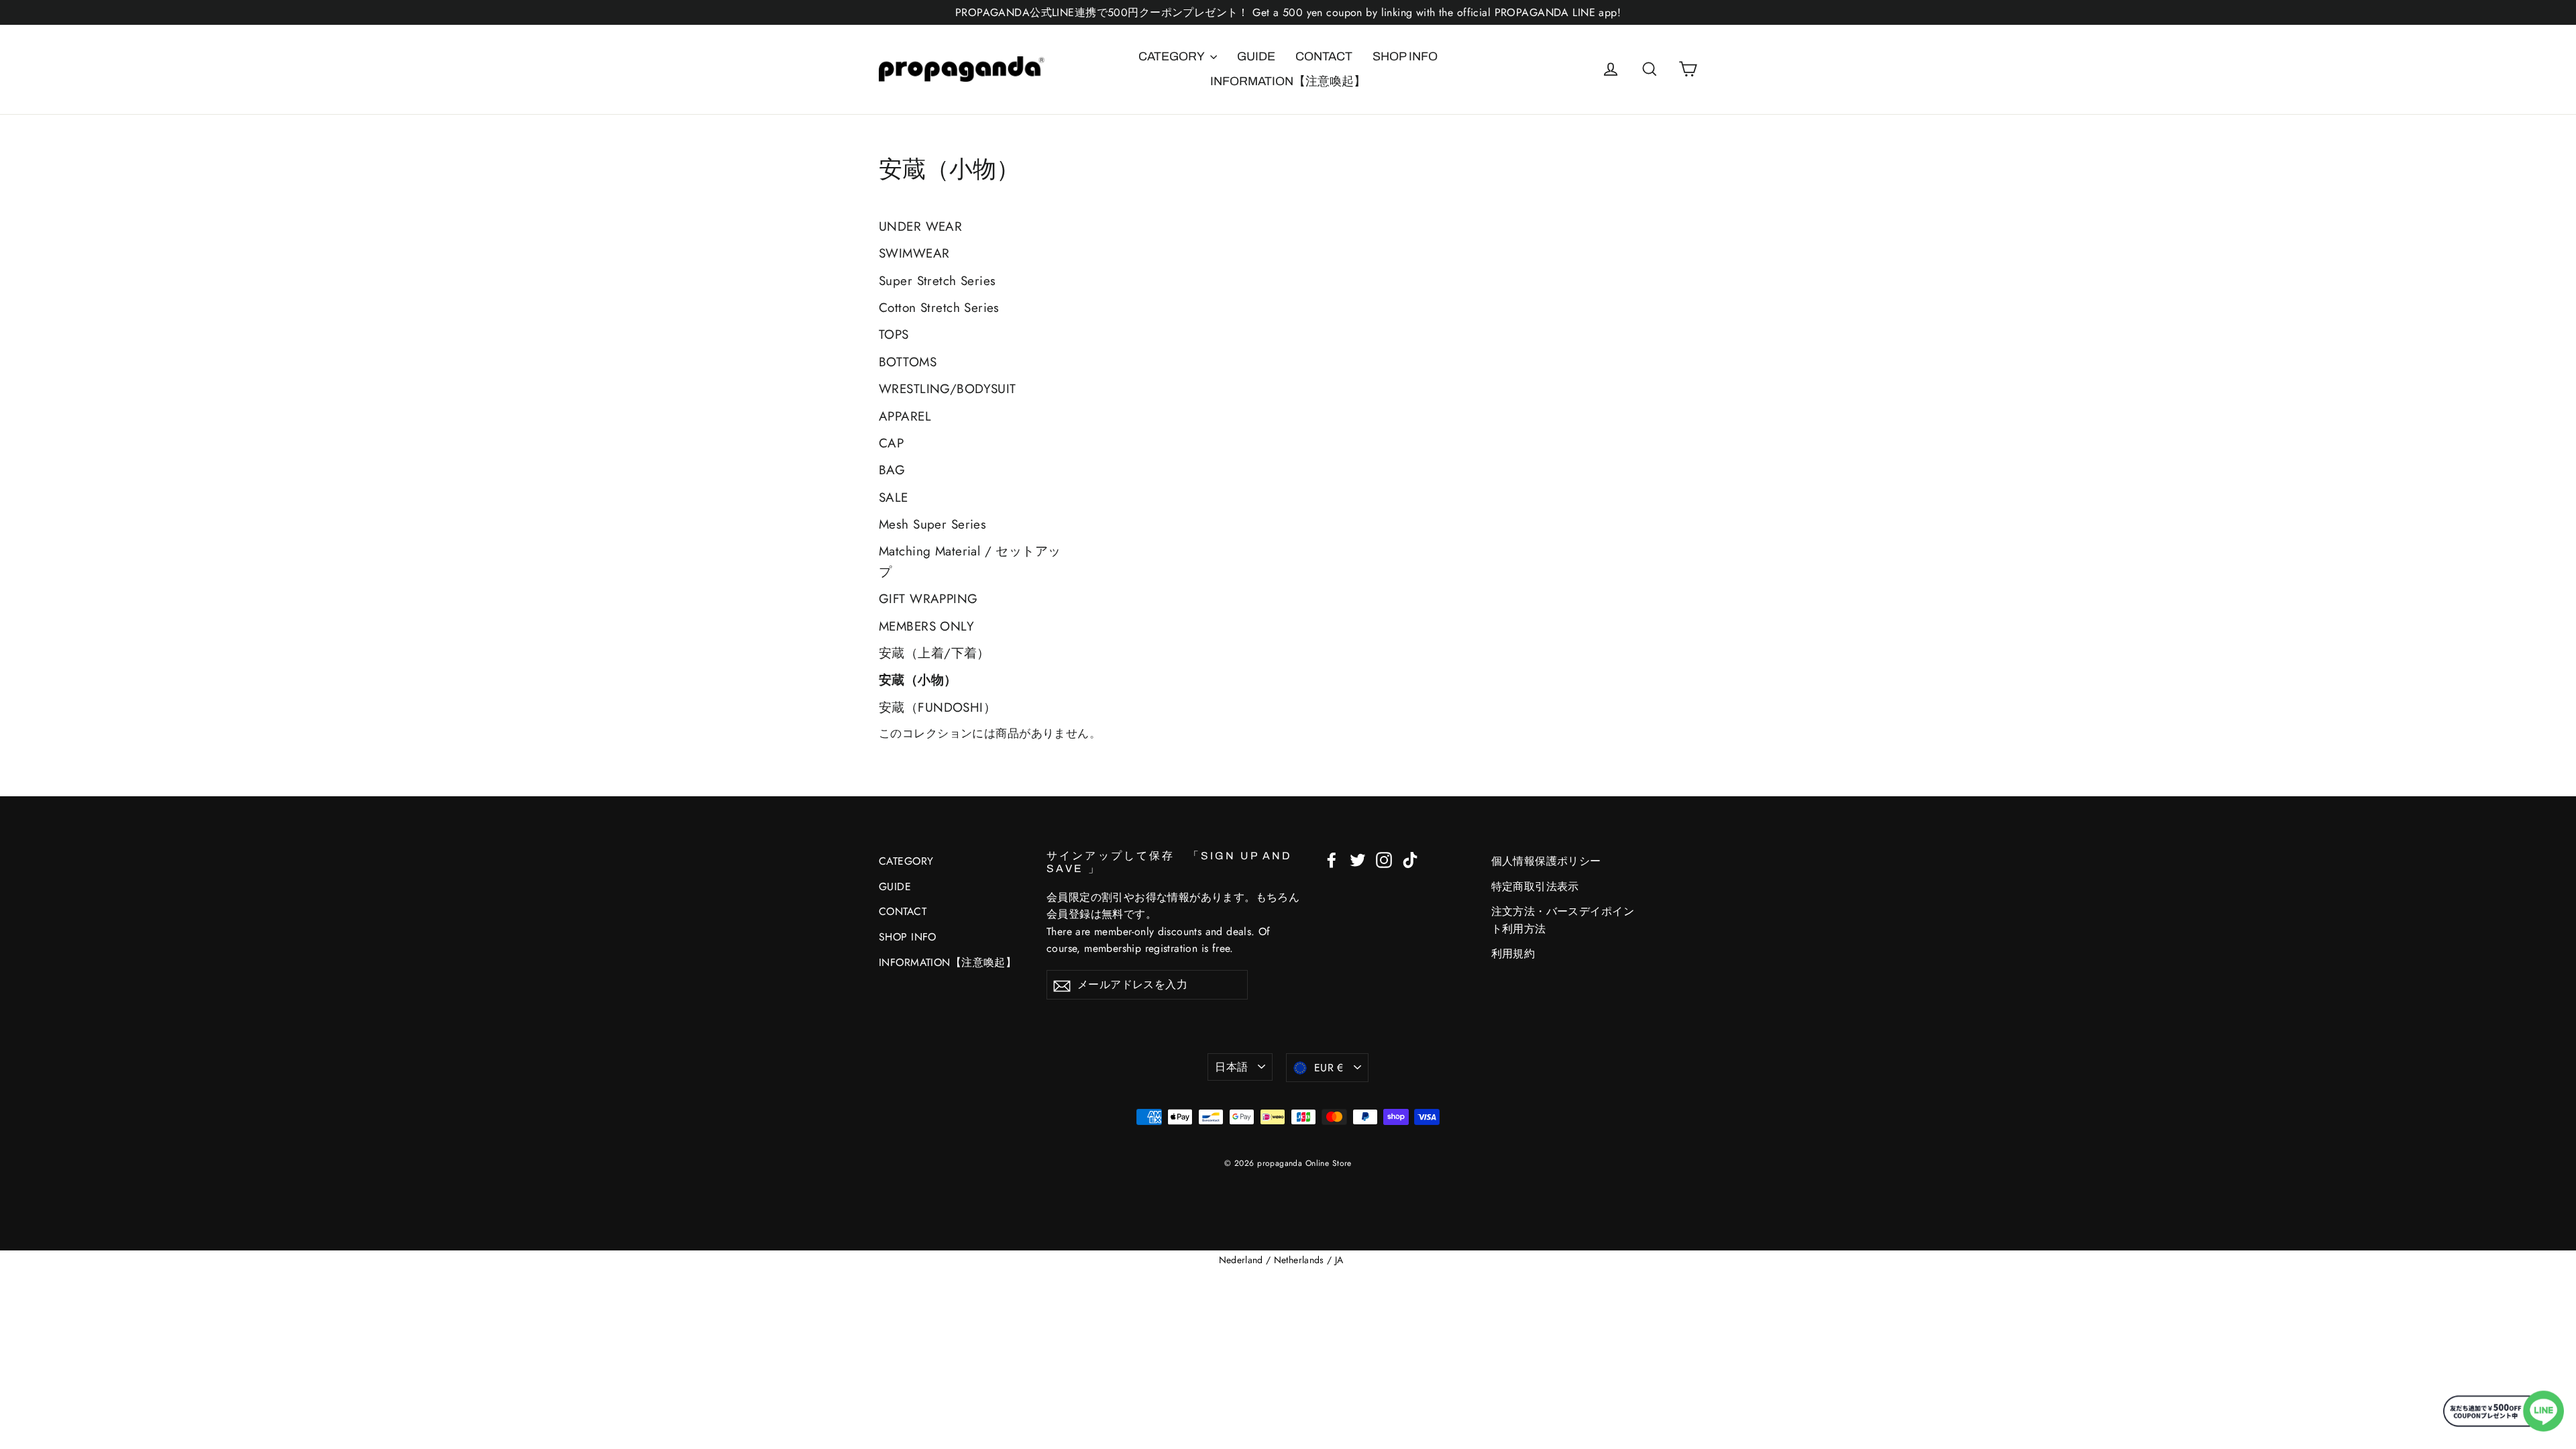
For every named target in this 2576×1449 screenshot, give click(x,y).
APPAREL (905, 416)
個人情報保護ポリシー (1546, 861)
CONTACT (1324, 56)
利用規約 (1513, 954)
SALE (894, 497)
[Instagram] (1384, 859)
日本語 (1231, 1067)
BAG (892, 470)
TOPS (894, 334)
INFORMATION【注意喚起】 (1288, 81)
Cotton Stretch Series (939, 308)
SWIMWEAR (914, 253)
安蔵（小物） (918, 680)
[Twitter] (1358, 859)
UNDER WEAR (920, 226)
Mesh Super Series (932, 524)
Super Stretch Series (937, 281)
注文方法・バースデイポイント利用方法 (1563, 920)
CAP (891, 443)
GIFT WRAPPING (928, 599)
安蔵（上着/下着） (934, 653)
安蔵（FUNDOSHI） (937, 707)
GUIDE (1256, 56)
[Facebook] (1332, 859)
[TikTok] (1410, 859)
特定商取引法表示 (1535, 887)
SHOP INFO (1405, 56)
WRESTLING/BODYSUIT (948, 389)
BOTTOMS (908, 362)
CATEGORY (1173, 56)
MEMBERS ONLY (926, 626)
